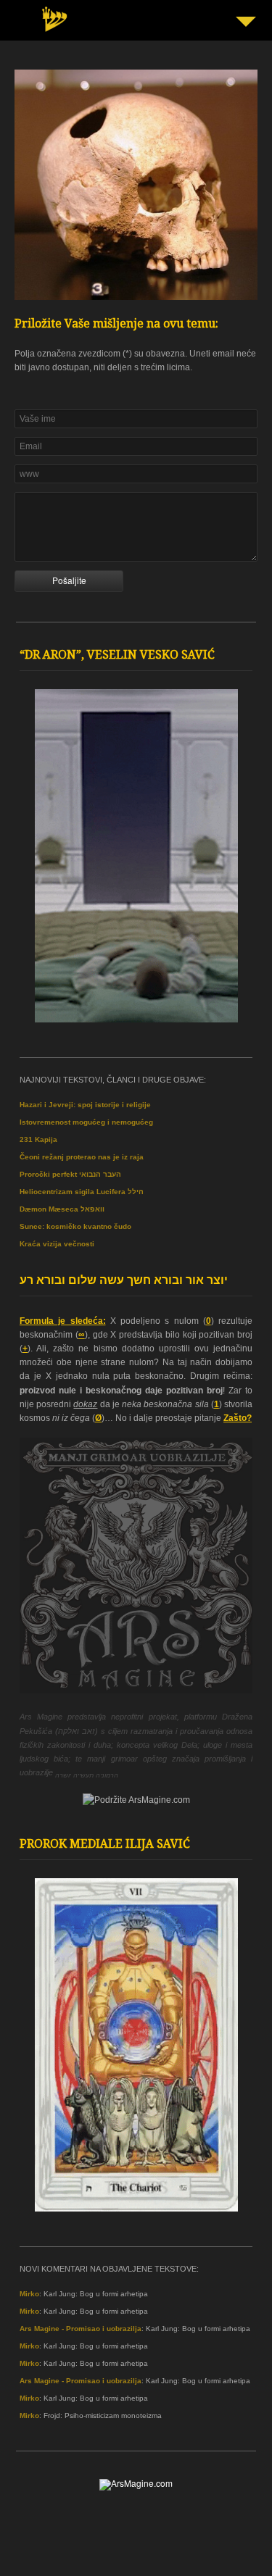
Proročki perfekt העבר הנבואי (70, 1174)
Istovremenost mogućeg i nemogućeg (86, 1122)
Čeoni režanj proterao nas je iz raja (82, 1157)
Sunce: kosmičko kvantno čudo (75, 1226)
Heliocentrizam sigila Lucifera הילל (82, 1192)
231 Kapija (38, 1139)
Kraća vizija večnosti (57, 1244)
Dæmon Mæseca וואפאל (62, 1209)
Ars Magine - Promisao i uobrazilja (81, 2329)
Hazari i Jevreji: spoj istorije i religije (85, 1105)
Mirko (29, 2294)
